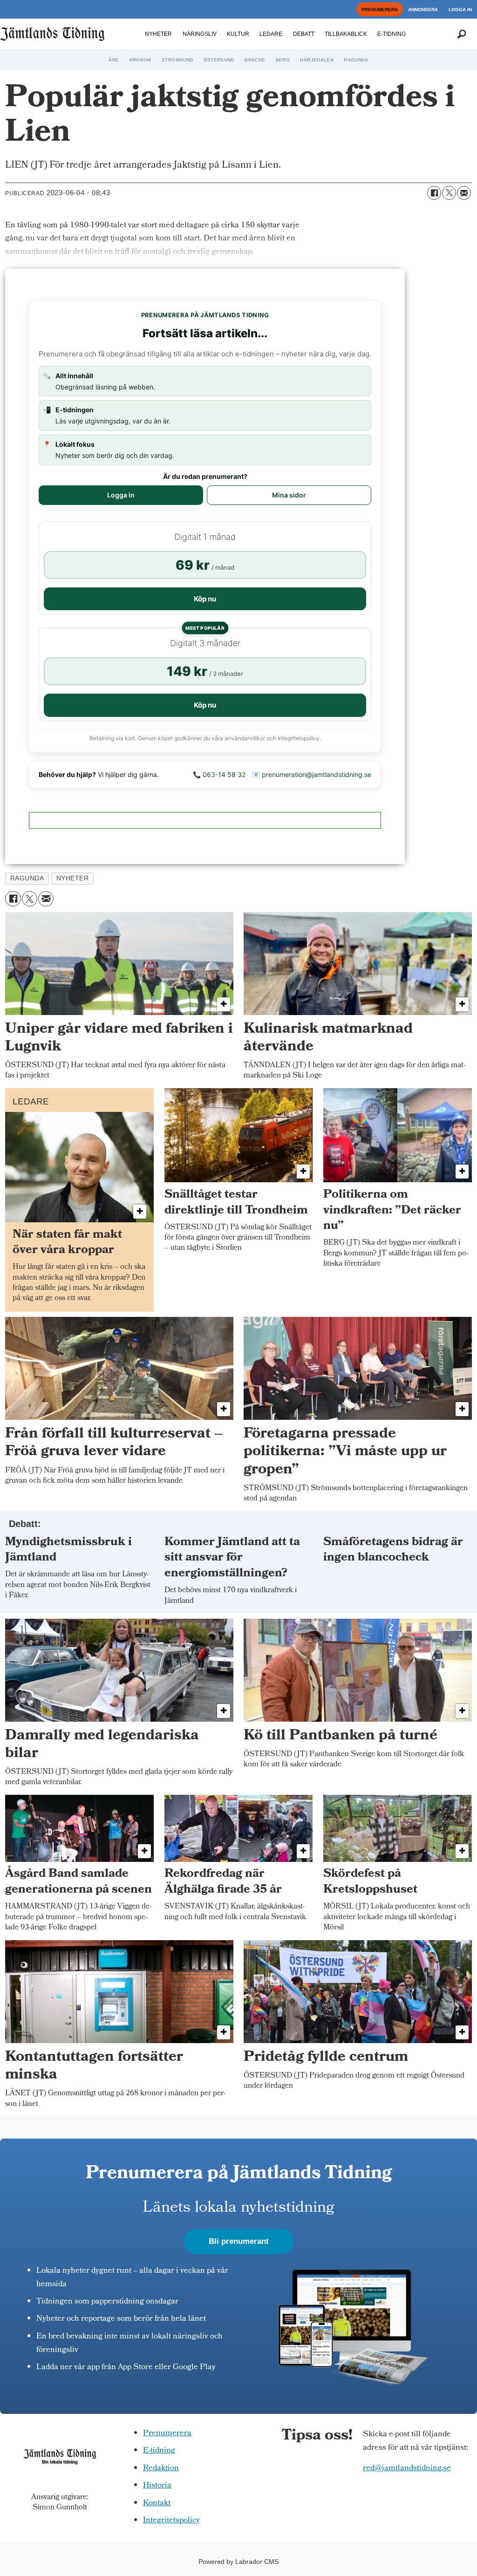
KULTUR (238, 34)
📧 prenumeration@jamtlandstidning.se (312, 774)
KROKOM (140, 60)
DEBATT (304, 34)
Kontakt (157, 2504)
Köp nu (205, 599)
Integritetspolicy (171, 2521)
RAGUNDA (356, 60)
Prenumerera (167, 2434)
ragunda (27, 878)
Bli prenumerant (239, 2241)
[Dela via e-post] (464, 193)
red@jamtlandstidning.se (407, 2469)
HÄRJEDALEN (317, 60)
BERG (283, 60)
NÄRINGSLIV (200, 34)
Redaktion (161, 2469)
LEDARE (271, 34)
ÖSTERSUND (219, 60)
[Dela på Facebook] (434, 193)
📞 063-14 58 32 (219, 774)
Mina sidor (289, 495)
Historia (157, 2486)
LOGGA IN (460, 10)
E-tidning (159, 2451)
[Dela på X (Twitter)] (449, 193)
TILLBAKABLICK (346, 34)
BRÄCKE (255, 60)
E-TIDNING (392, 34)
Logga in (121, 495)
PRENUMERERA (380, 10)
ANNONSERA (423, 10)
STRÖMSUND (177, 60)
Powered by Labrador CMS (238, 2562)
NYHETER (158, 34)
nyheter (73, 878)
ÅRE (114, 60)
